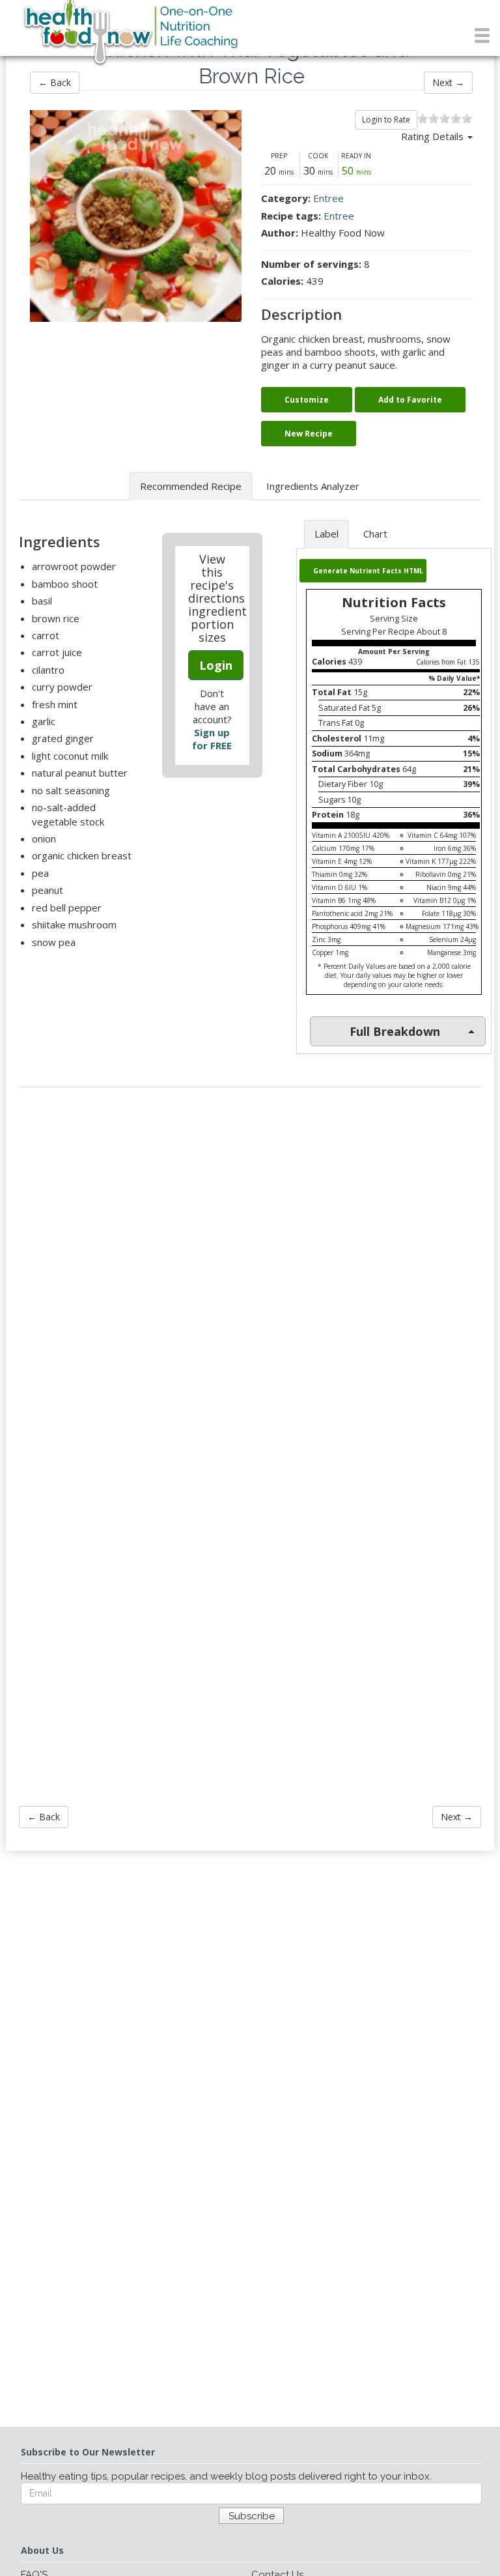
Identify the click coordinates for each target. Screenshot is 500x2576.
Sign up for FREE (212, 739)
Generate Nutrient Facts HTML (368, 571)
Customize (307, 400)
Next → (448, 82)
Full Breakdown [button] (395, 1031)
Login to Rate (386, 120)
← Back (55, 82)
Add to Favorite (410, 400)
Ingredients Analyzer (313, 486)
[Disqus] (250, 1273)
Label (326, 534)
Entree (328, 198)
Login (216, 665)
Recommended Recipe (191, 486)
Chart (375, 534)
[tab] (394, 1031)
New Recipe (309, 434)
